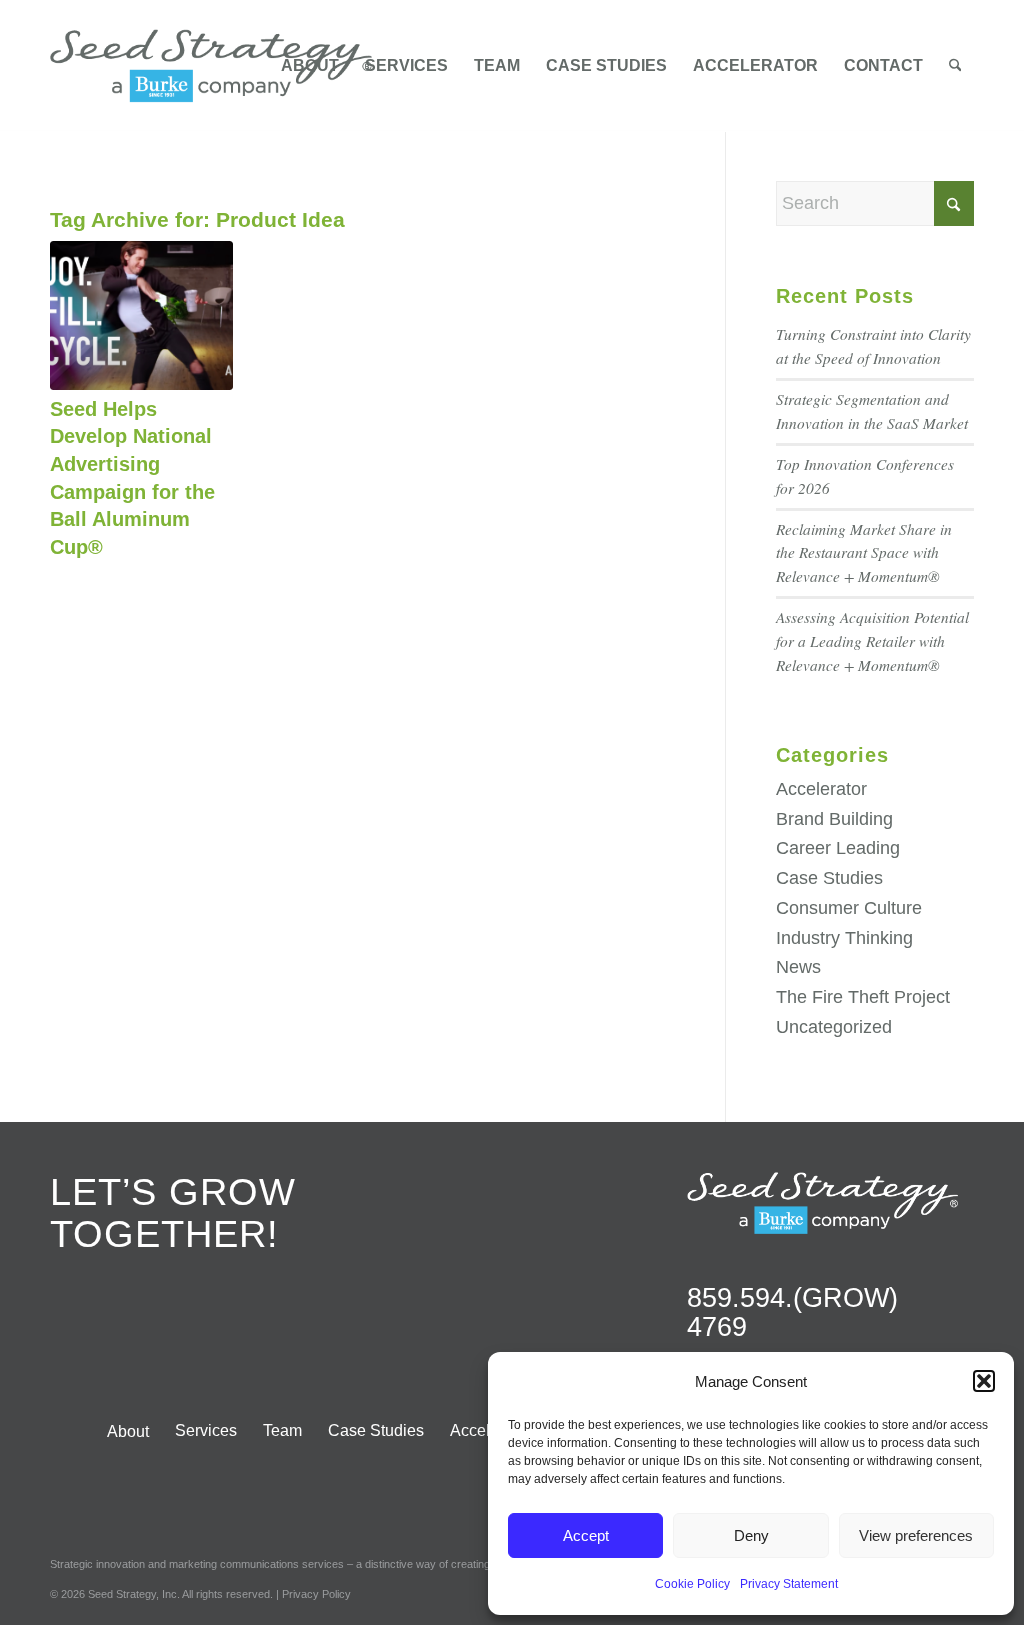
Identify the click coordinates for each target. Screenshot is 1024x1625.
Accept (586, 1535)
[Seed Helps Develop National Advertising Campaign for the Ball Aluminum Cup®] (141, 315)
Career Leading (838, 848)
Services (206, 1430)
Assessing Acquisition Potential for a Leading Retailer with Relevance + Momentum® (872, 641)
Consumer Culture (849, 908)
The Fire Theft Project (863, 997)
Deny (751, 1535)
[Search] (955, 66)
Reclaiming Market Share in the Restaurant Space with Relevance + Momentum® (864, 553)
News (798, 967)
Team (282, 1430)
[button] (984, 1381)
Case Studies (829, 878)
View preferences (916, 1535)
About (128, 1431)
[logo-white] (822, 1202)
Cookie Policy (692, 1584)
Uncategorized (834, 1027)
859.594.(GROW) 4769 (792, 1313)
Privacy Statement (789, 1584)
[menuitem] (310, 66)
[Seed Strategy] (211, 66)
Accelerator (821, 789)
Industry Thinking (844, 938)
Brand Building (834, 819)
